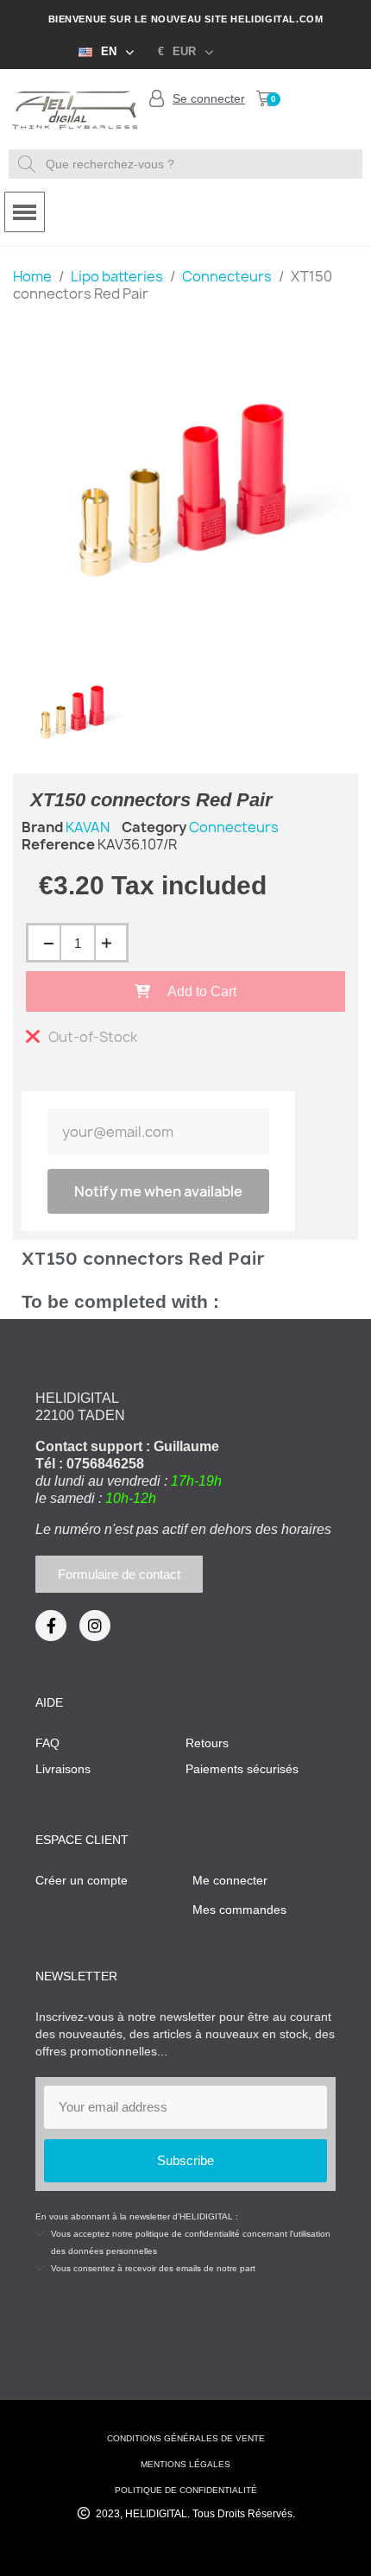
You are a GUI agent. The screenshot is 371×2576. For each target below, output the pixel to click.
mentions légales (185, 2464)
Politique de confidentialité (186, 2490)
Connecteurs (234, 827)
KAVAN (88, 827)
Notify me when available (158, 1191)
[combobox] (188, 164)
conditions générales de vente (186, 2438)
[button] (265, 98)
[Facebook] (51, 1626)
